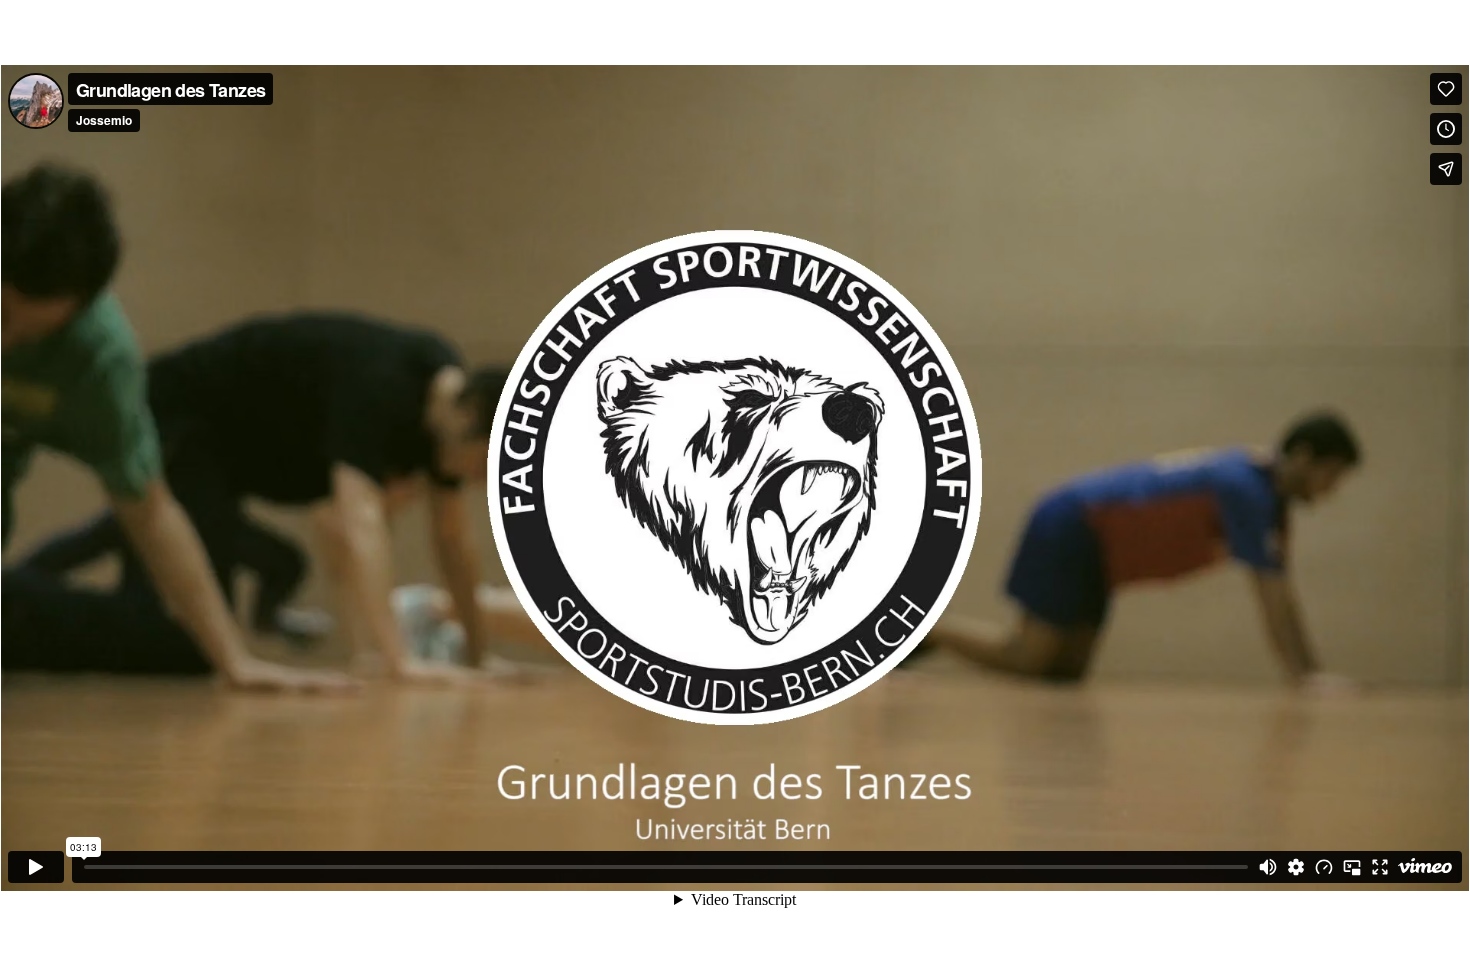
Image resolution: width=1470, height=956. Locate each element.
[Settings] (1296, 867)
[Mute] (1268, 867)
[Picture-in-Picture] (1352, 867)
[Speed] (1324, 867)
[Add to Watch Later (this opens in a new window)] (1446, 129)
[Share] (1446, 169)
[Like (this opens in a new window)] (1446, 89)
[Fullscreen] (1380, 867)
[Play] (36, 867)
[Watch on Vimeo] (1425, 867)
